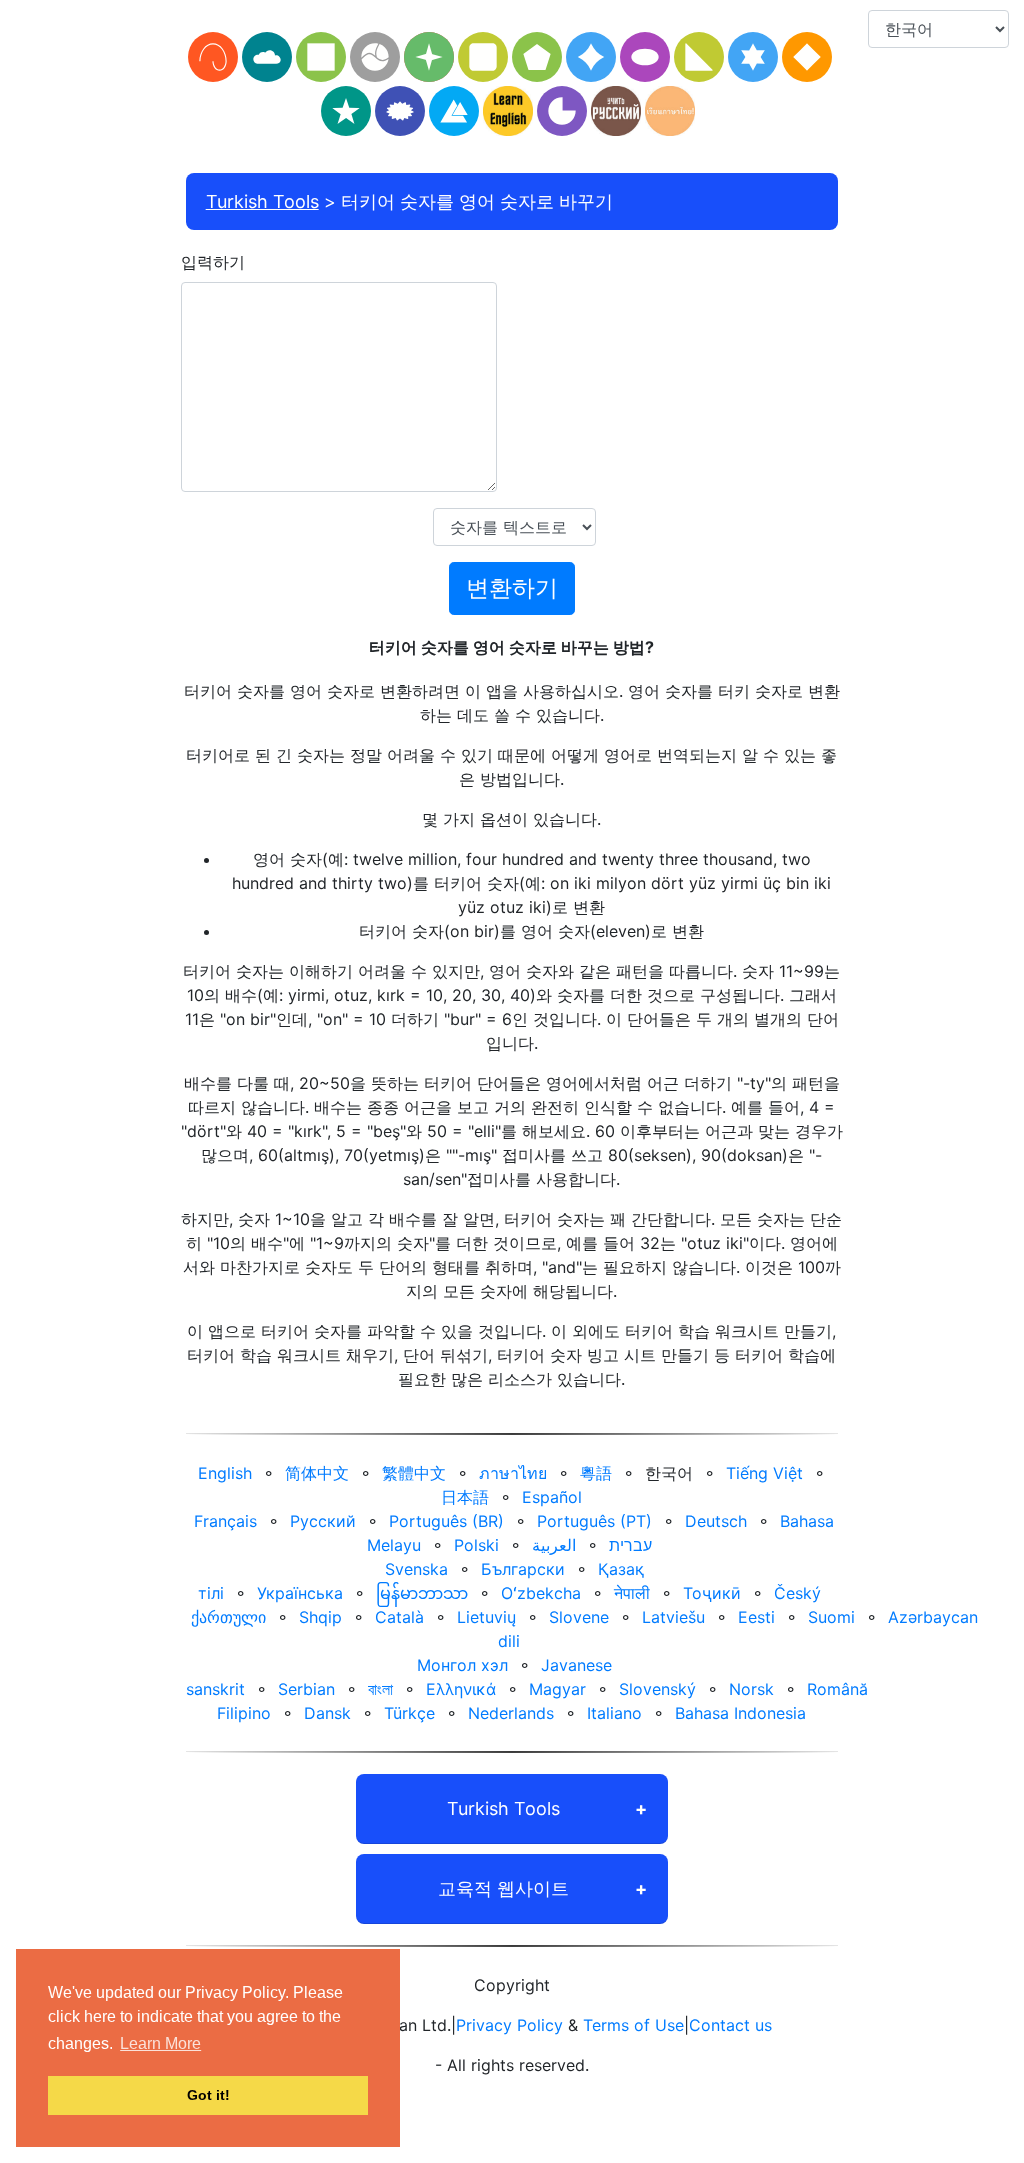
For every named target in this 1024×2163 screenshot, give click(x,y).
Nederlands (511, 1713)
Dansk (327, 1713)
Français (225, 1521)
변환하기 (512, 588)
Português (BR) (446, 1521)
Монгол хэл (462, 1665)
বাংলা (380, 1689)
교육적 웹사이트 (503, 1888)
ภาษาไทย (513, 1473)
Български (523, 1569)
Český (797, 1593)
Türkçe (409, 1713)
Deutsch (716, 1521)
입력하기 (213, 262)
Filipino (244, 1713)
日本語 (465, 1497)
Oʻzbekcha (541, 1593)
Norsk (751, 1689)
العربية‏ (554, 1545)
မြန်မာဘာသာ (422, 1593)
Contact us (730, 2025)
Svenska (416, 1569)
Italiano (614, 1713)
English (225, 1473)
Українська (300, 1593)
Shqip (320, 1617)
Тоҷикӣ (712, 1593)
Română (837, 1689)
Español (552, 1497)
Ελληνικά (461, 1689)
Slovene (579, 1617)
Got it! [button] (208, 2095)
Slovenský (657, 1689)
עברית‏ (630, 1545)
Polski (476, 1545)
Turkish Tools (262, 201)
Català (399, 1617)
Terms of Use (633, 2025)
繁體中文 (414, 1473)
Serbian (306, 1689)
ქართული (228, 1617)
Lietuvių (486, 1617)
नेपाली (632, 1593)
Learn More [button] (160, 2043)
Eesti (756, 1617)
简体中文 (317, 1473)
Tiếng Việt (764, 1473)
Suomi (831, 1617)
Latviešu (673, 1617)
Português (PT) (594, 1521)
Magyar (557, 1689)
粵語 (596, 1473)
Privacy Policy (509, 2025)
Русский (323, 1521)
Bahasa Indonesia (740, 1713)
